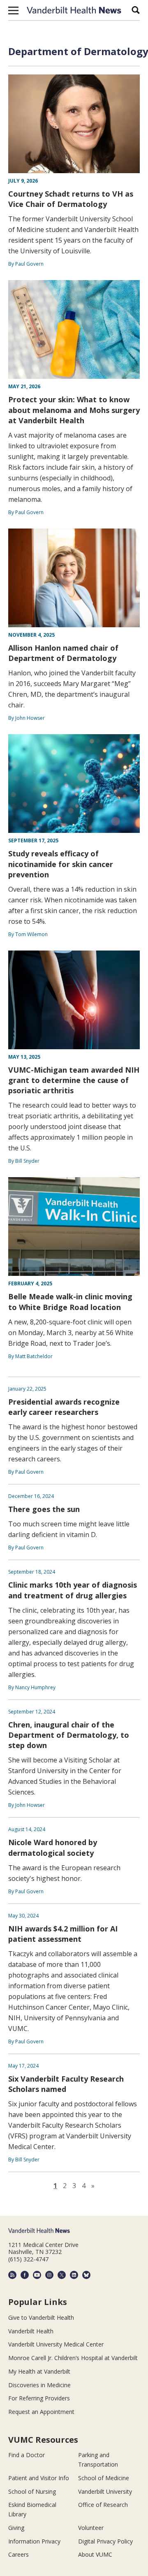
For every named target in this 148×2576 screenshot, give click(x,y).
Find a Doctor (27, 2455)
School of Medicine (104, 2478)
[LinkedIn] (74, 2275)
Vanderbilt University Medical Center (56, 2344)
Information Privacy (34, 2541)
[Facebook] (25, 2275)
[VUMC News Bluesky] (86, 2275)
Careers (18, 2554)
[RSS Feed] (12, 2275)
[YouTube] (37, 2275)
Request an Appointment (41, 2412)
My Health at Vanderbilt (39, 2371)
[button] (13, 10)
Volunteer (91, 2528)
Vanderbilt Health (31, 2331)
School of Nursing (32, 2491)
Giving (16, 2528)
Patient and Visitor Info (39, 2478)
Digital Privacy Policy (105, 2541)
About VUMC (95, 2554)
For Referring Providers (39, 2398)
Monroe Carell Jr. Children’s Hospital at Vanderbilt (73, 2358)
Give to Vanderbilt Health (41, 2317)
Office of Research (103, 2505)
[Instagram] (49, 2275)
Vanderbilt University (105, 2491)
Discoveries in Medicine (39, 2385)
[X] (62, 2275)
